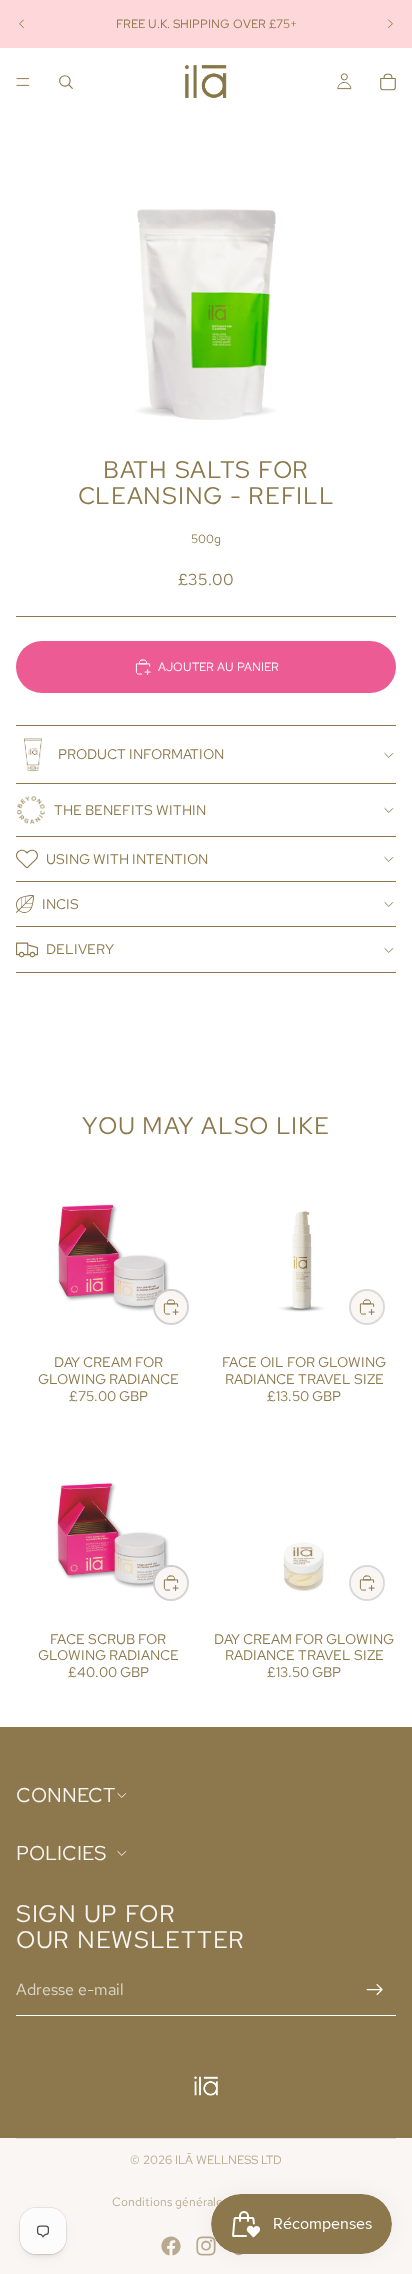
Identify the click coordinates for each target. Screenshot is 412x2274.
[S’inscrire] (375, 1990)
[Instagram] (206, 2246)
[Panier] (388, 82)
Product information (141, 754)
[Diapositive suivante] (390, 24)
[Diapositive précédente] (22, 24)
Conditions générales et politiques (206, 2202)
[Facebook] (171, 2246)
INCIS (60, 904)
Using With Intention (127, 859)
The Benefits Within (130, 810)
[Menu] (23, 82)
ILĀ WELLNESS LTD (228, 2160)
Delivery (80, 949)
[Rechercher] (66, 82)
